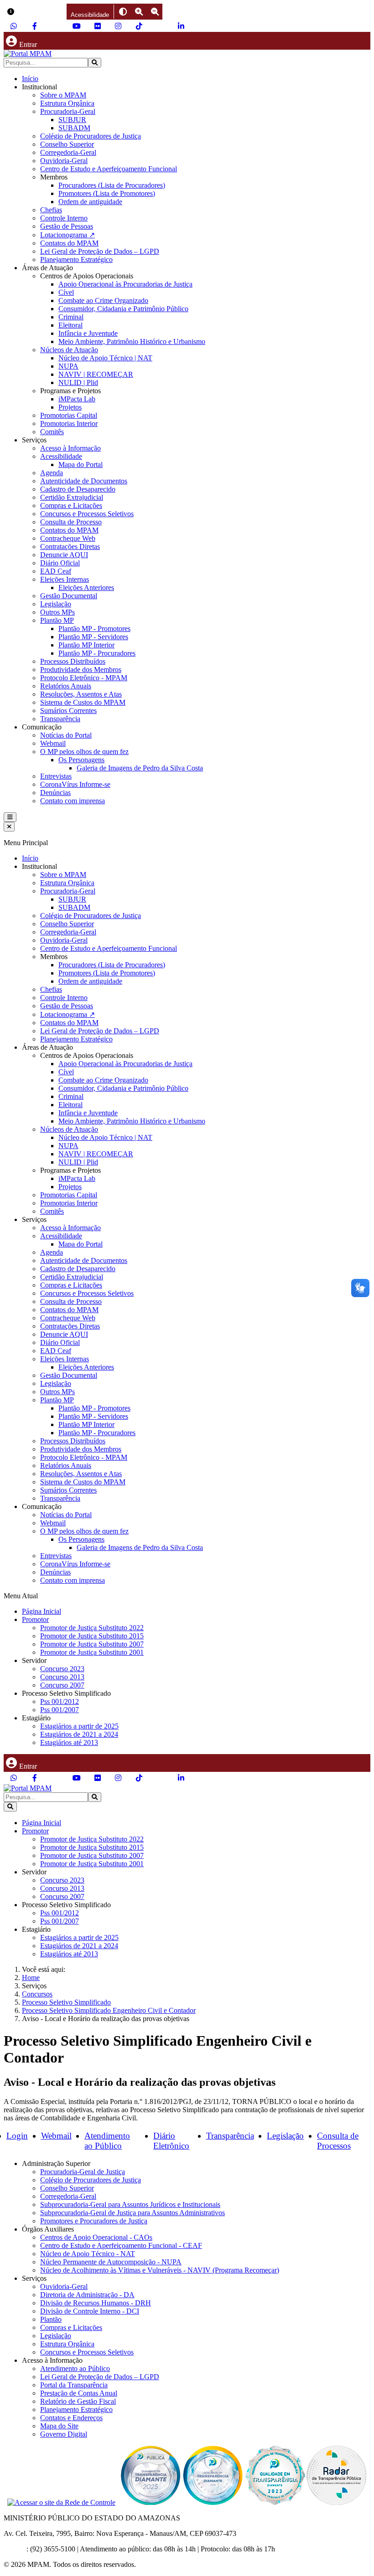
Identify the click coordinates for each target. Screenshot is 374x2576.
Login (17, 2136)
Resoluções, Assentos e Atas (81, 694)
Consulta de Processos (338, 2141)
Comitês (52, 432)
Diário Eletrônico (171, 2141)
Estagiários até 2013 (69, 1742)
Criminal (71, 317)
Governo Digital (64, 2434)
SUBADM (74, 128)
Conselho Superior (67, 144)
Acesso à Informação (70, 448)
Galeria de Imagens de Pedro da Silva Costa (140, 768)
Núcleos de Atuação (69, 350)
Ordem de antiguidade (90, 202)
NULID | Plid (78, 382)
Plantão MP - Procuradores (97, 653)
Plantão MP (57, 620)
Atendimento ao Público (107, 2141)
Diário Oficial (60, 563)
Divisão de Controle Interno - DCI (90, 2311)
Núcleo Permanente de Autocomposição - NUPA (111, 2262)
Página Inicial (42, 1611)
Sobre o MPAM (63, 95)
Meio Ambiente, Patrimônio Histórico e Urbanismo (132, 341)
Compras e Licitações (71, 505)
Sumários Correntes (68, 711)
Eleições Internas (65, 579)
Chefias (51, 210)
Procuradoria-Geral (68, 111)
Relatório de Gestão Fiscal (78, 2401)
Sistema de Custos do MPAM (83, 702)
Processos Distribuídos (73, 661)
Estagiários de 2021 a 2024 (79, 1734)
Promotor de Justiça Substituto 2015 (92, 1636)
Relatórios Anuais (66, 686)
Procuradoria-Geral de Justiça (83, 2172)
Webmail (53, 743)
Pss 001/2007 (60, 1710)
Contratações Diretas (70, 547)
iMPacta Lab (77, 399)
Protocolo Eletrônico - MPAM (84, 678)
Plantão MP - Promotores (94, 629)
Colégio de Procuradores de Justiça (91, 136)
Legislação (56, 604)
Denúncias (55, 793)
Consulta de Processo (71, 522)
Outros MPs (57, 612)
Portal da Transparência (74, 2385)
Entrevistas (56, 776)
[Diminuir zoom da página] (155, 12)
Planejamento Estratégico (76, 259)
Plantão (51, 2319)
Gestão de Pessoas (67, 226)
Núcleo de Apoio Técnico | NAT (105, 358)
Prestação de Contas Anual (79, 2393)
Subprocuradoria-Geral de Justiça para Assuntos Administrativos (132, 2213)
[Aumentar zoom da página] (139, 12)
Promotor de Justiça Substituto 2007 (92, 1644)
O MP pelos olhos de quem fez (84, 752)
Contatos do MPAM (69, 243)
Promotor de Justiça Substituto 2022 (92, 1628)
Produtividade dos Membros (81, 670)
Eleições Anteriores (86, 588)
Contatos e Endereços (71, 2418)
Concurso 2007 (62, 1685)
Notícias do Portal (66, 735)
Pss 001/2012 (60, 1701)
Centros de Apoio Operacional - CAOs (96, 2237)
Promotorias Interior (69, 423)
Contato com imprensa (73, 801)
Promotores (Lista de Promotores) (107, 193)
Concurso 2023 (62, 1669)
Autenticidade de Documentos (84, 481)
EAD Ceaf (56, 571)
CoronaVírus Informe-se (75, 784)
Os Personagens (81, 760)
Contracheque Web (68, 538)
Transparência (60, 719)
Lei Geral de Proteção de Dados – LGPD (100, 251)
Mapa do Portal (81, 464)
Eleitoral (70, 325)
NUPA (68, 366)
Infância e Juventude (88, 333)
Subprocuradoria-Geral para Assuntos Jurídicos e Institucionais (130, 2204)
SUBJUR (72, 120)
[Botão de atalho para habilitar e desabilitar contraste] (123, 12)
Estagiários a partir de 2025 (79, 1726)
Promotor (35, 1619)
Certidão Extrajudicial (72, 497)
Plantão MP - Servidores (93, 637)
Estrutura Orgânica (67, 103)
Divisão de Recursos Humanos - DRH (96, 2303)
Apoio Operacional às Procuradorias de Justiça (125, 284)
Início (30, 79)
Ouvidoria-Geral (64, 161)
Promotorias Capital (69, 415)
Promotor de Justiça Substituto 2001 (92, 1652)
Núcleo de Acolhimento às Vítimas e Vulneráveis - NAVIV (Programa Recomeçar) (160, 2270)
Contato (15, 2549)
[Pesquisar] (95, 63)
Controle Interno (64, 218)
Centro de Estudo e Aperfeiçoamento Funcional (109, 169)
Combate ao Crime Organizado (103, 300)
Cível (66, 292)
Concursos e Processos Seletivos (87, 514)
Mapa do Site (59, 2426)
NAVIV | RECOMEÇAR (96, 374)
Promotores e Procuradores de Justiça (94, 2221)
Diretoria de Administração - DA (87, 2295)
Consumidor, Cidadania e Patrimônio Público (123, 309)
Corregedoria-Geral (68, 152)
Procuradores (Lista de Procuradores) (112, 185)
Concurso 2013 (62, 1677)
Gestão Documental (69, 596)
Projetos (70, 407)
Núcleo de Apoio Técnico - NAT (88, 2254)
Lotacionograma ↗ (68, 235)
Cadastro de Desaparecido (78, 489)
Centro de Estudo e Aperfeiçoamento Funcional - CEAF (121, 2245)
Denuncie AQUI (64, 555)
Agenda (52, 473)
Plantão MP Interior (86, 645)
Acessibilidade (61, 456)
